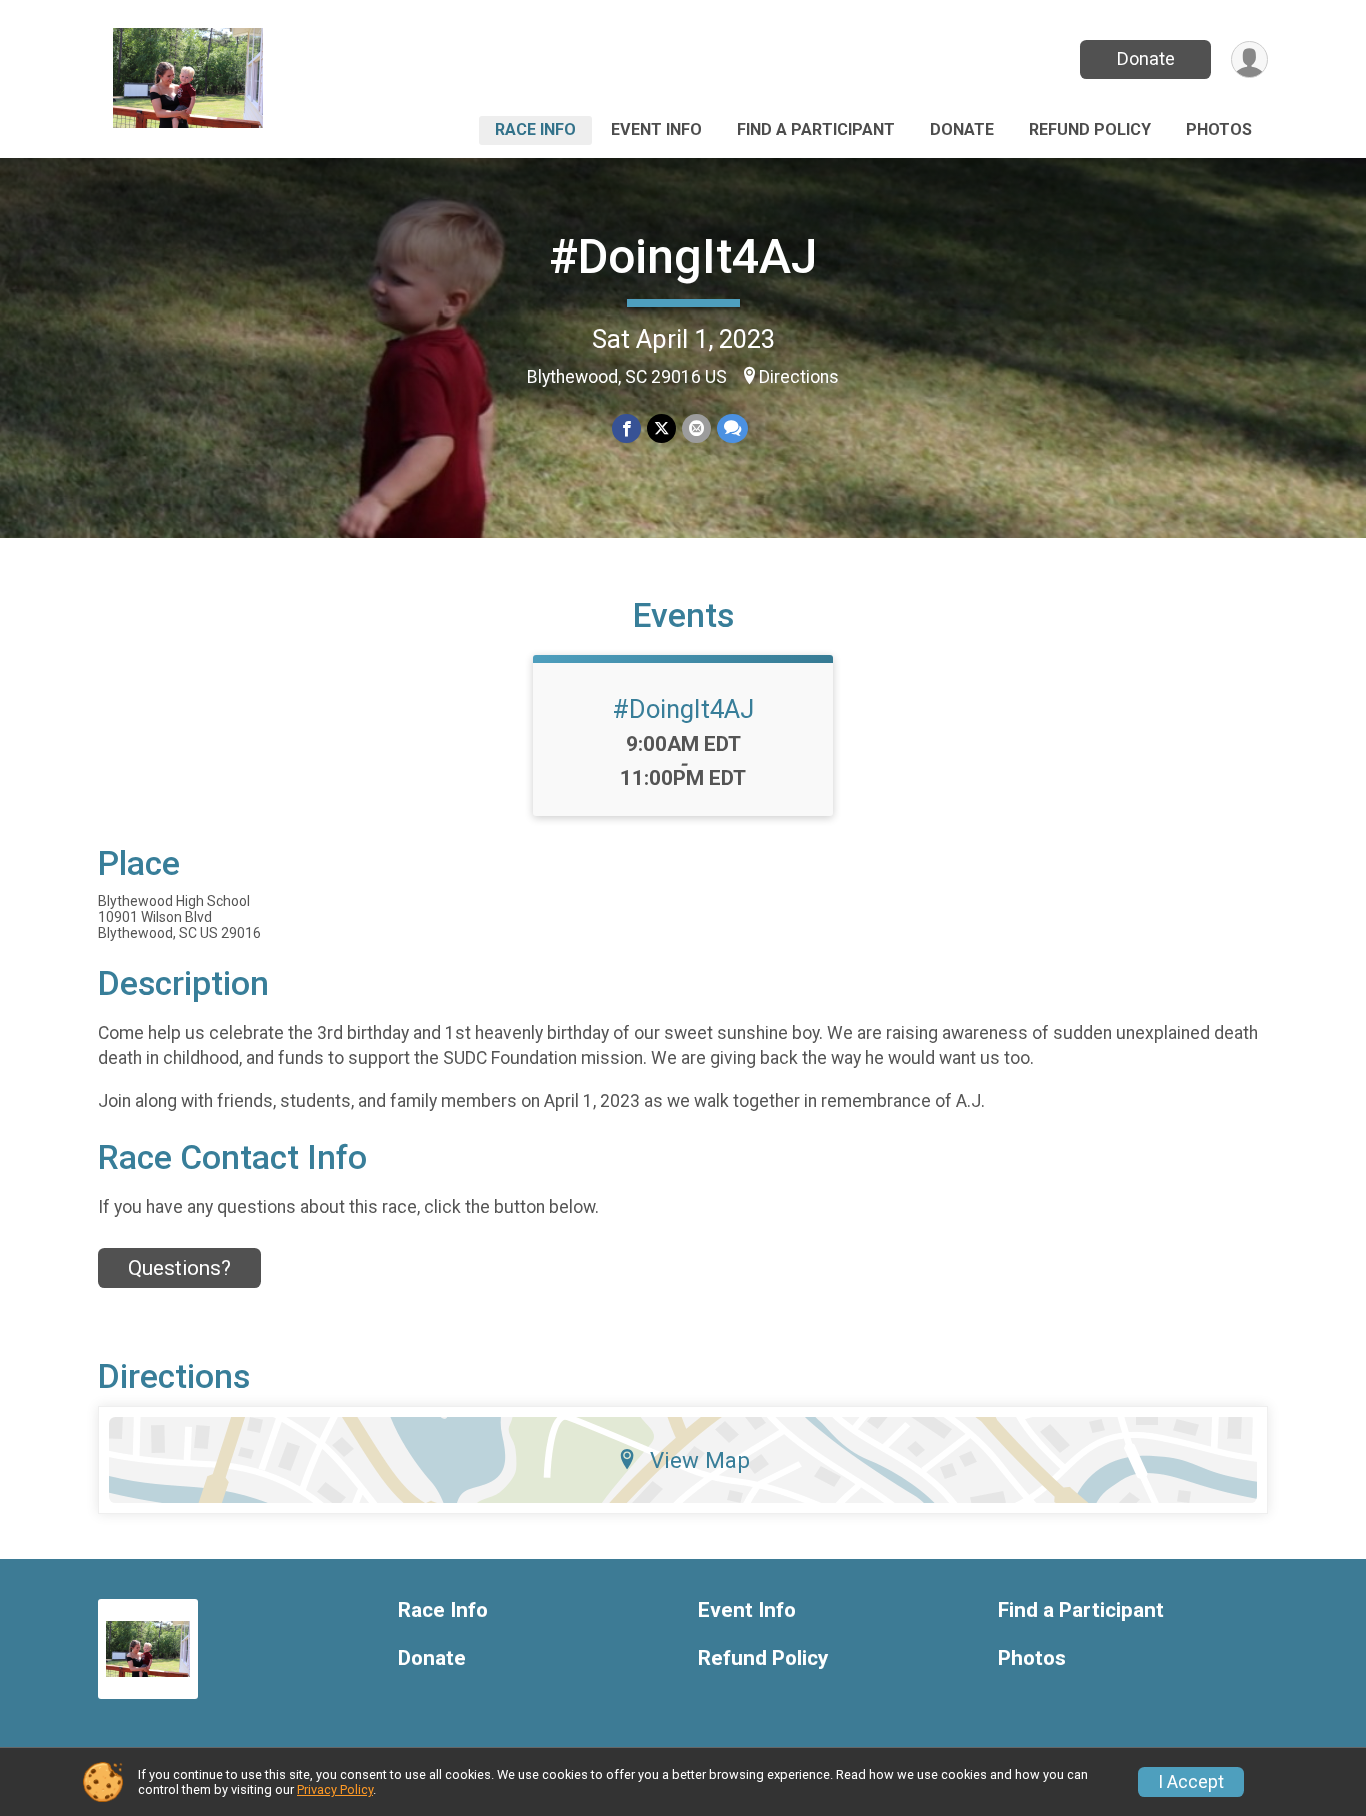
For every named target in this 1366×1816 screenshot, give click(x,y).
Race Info (535, 129)
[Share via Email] (696, 428)
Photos (1219, 129)
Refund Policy (1090, 129)
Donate (1146, 58)
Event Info (656, 129)
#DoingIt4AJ (683, 256)
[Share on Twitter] (661, 428)
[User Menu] (1249, 59)
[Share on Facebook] (626, 428)
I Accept (1191, 1782)
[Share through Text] (732, 428)
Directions (799, 377)
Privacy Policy (335, 1789)
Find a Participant (816, 129)
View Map (700, 1460)
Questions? (179, 1268)
